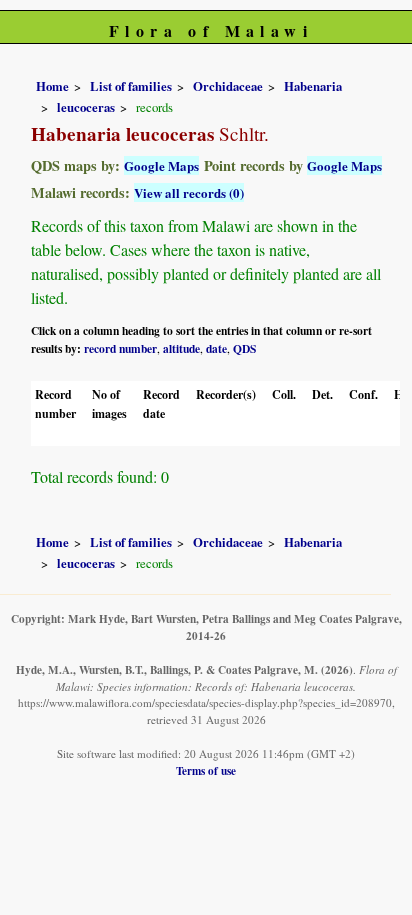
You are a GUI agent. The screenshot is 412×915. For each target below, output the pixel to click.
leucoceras (86, 107)
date (216, 348)
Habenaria (313, 86)
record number (120, 348)
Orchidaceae (228, 86)
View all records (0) (189, 192)
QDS (244, 348)
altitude (181, 348)
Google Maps (161, 165)
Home (52, 86)
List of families (131, 86)
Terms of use (206, 770)
